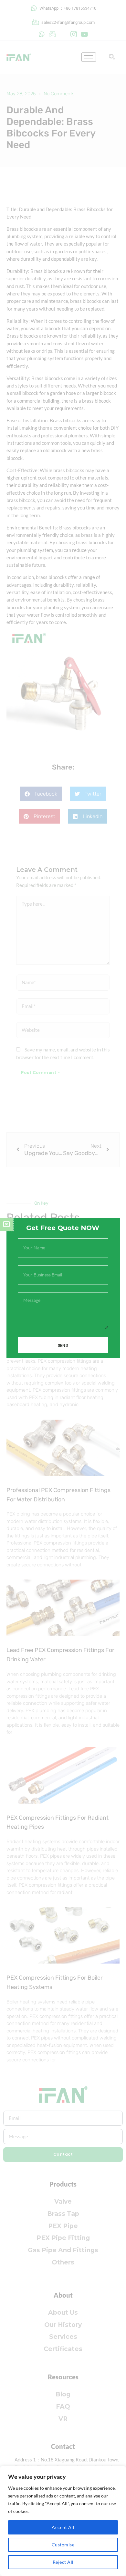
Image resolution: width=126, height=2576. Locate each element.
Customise (63, 2545)
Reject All (63, 2562)
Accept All (63, 2527)
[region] (63, 2521)
